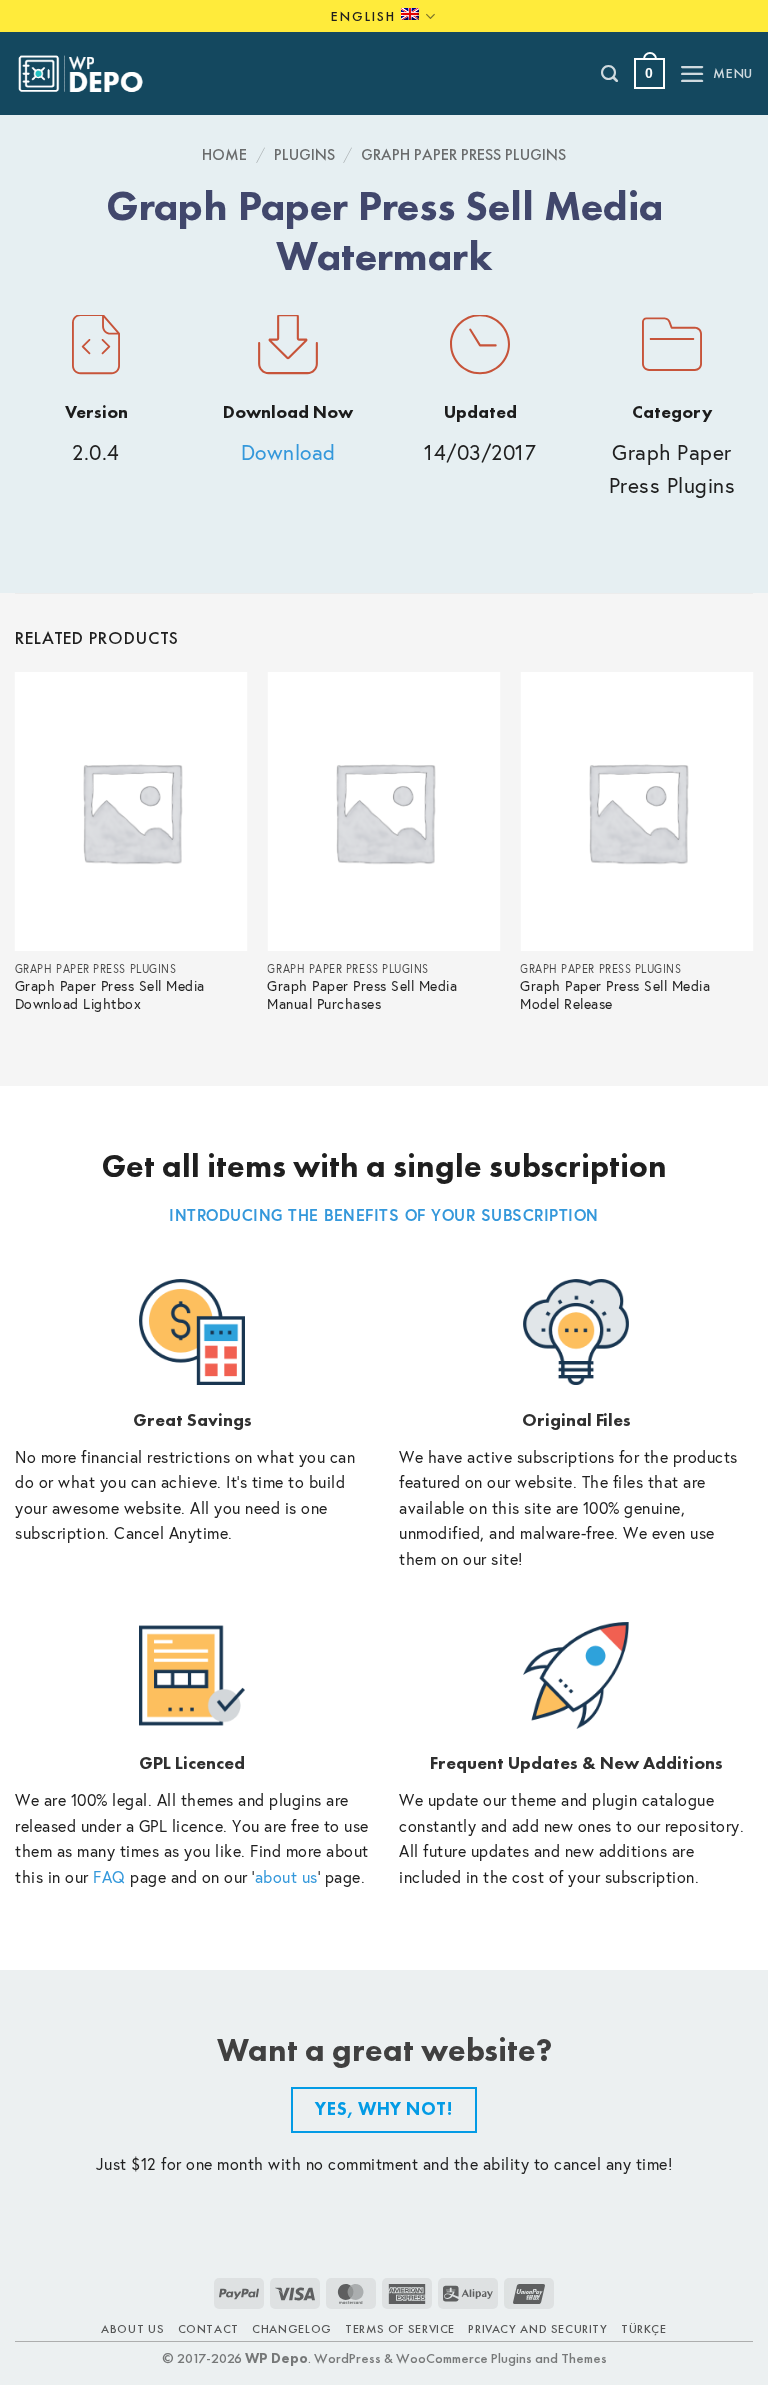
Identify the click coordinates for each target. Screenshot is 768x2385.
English (363, 16)
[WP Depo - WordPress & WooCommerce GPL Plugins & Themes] (91, 74)
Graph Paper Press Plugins (463, 154)
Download (288, 452)
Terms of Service (400, 2329)
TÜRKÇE (644, 2329)
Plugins (304, 154)
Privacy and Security (537, 2329)
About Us (132, 2329)
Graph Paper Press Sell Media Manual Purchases (362, 995)
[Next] (752, 862)
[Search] (610, 74)
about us (286, 1876)
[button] (649, 73)
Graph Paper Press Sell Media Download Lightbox (110, 995)
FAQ (109, 1876)
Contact (208, 2329)
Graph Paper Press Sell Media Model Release (615, 995)
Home (224, 154)
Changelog (292, 2329)
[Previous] (16, 862)
